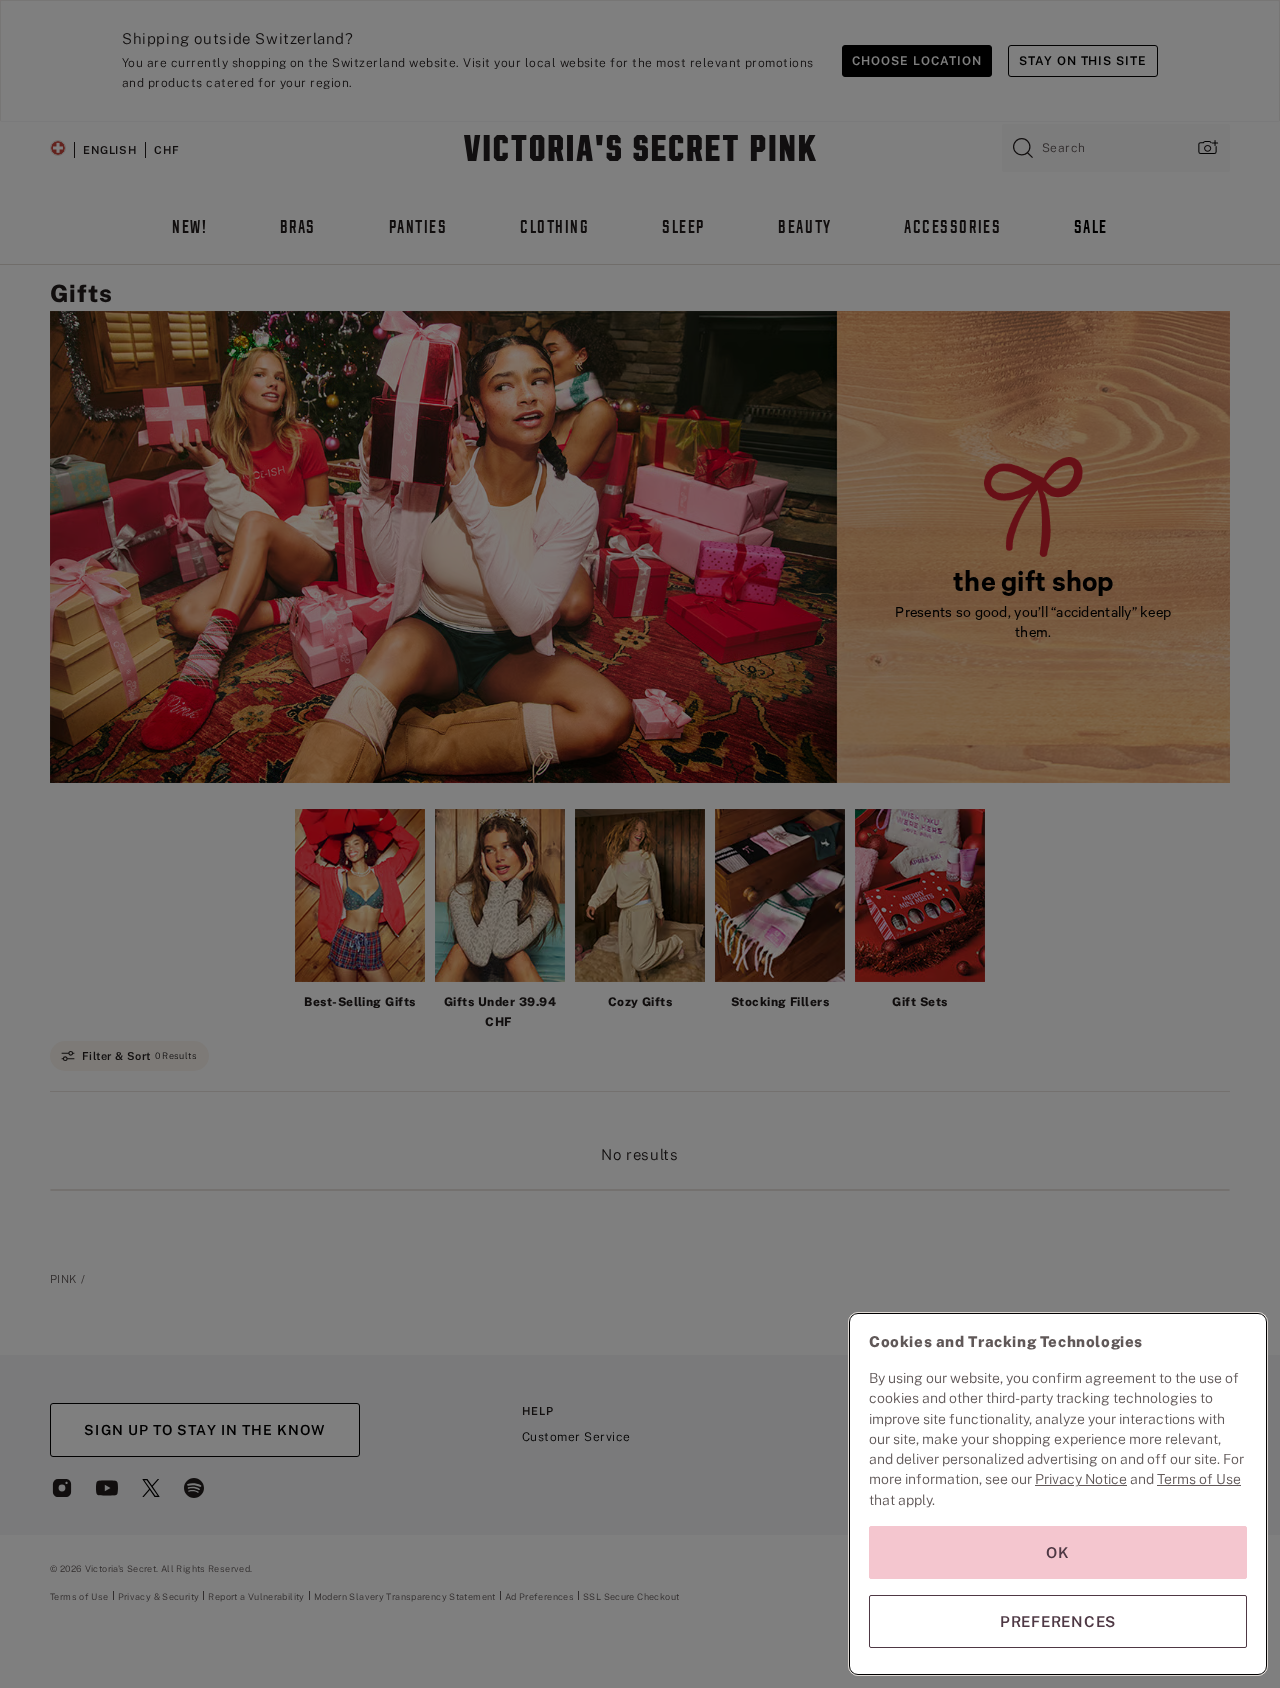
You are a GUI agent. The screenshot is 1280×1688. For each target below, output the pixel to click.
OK (1058, 1552)
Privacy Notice (1081, 1479)
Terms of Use (1199, 1479)
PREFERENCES (1058, 1621)
